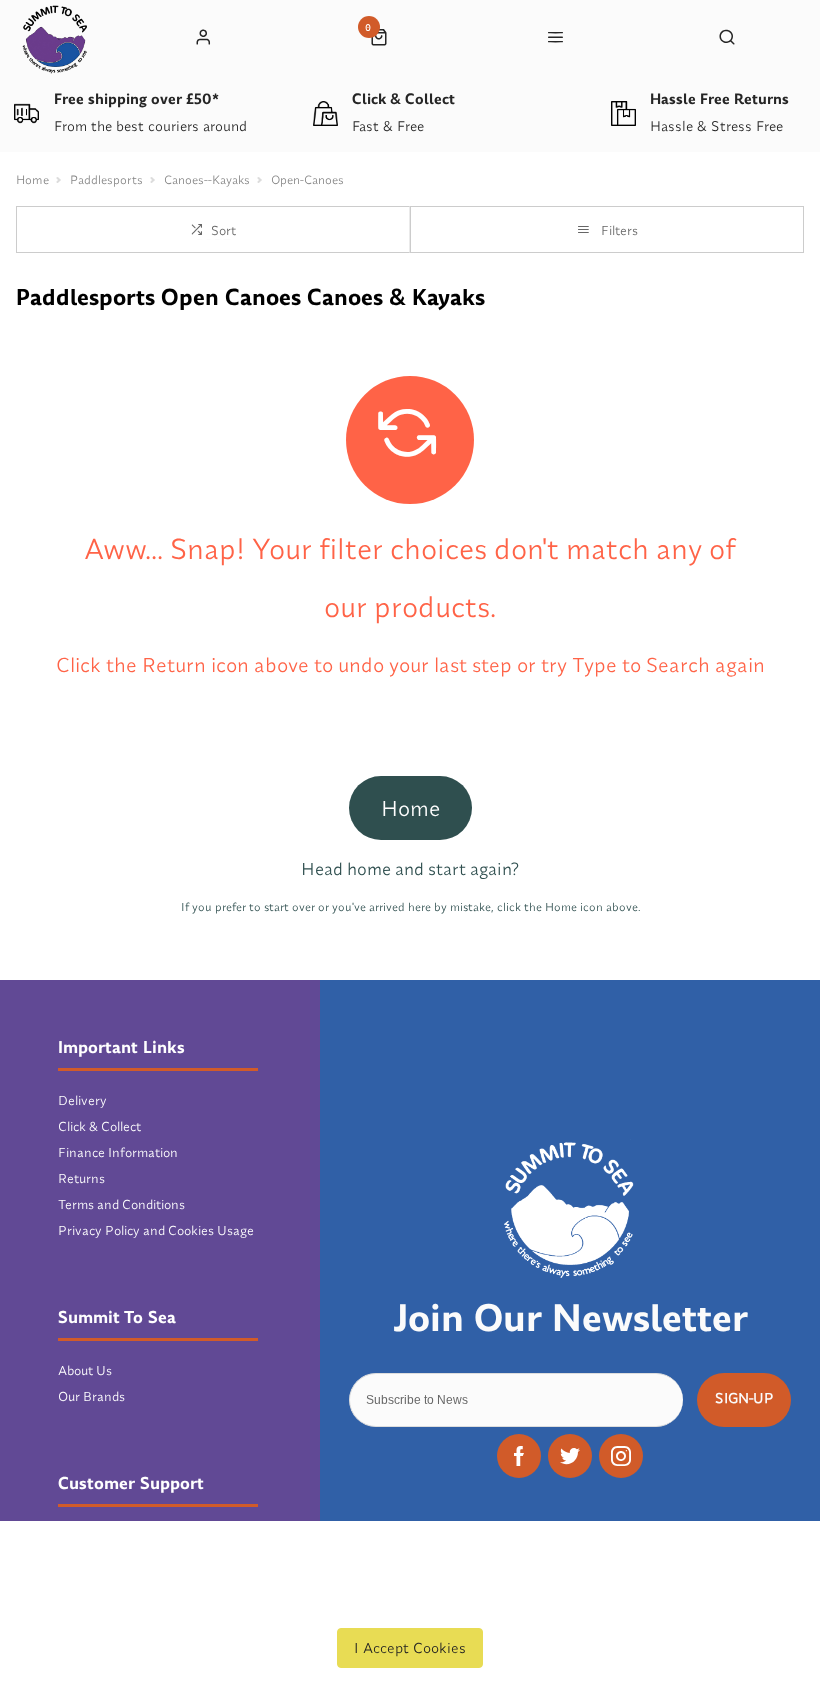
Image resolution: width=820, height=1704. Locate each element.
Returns (81, 1178)
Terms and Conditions (121, 1204)
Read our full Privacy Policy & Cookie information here (410, 1602)
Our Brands (91, 1396)
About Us (85, 1370)
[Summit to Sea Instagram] (621, 1456)
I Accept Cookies (410, 1647)
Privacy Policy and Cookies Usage (156, 1230)
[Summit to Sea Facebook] (519, 1456)
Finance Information (118, 1152)
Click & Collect (99, 1126)
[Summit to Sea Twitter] (570, 1456)
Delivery (82, 1100)
